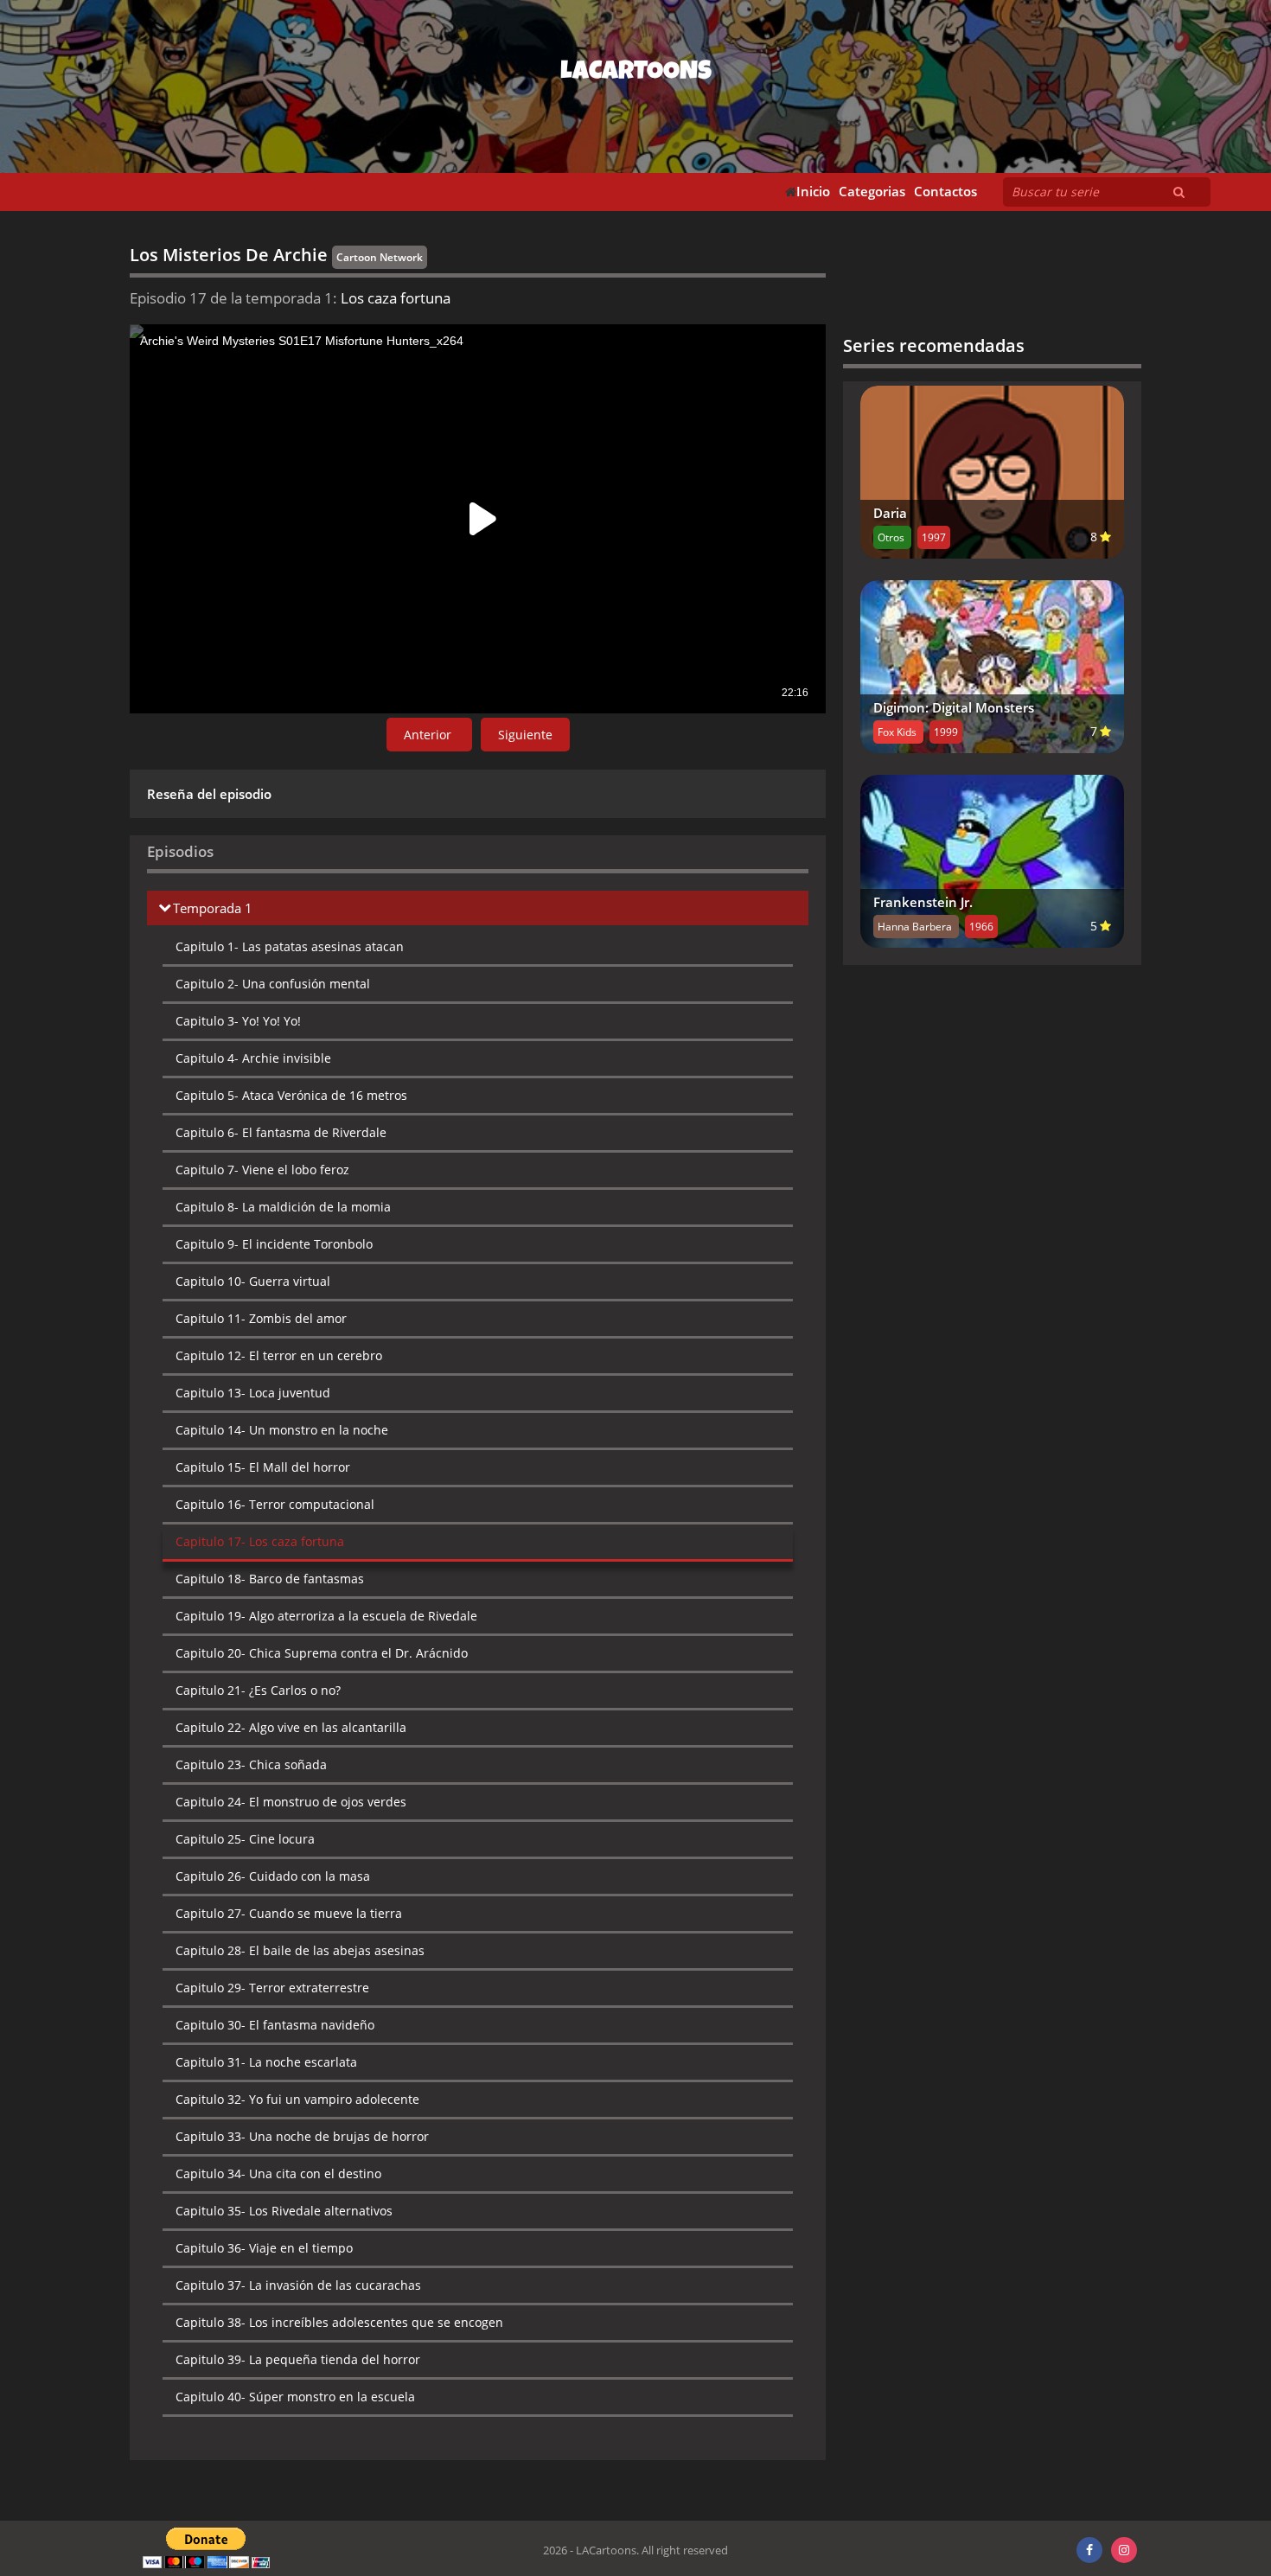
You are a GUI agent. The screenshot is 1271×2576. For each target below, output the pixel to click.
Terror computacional (275, 1504)
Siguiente (525, 735)
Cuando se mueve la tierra (289, 1913)
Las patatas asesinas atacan (290, 946)
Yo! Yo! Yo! (238, 1021)
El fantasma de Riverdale (281, 1132)
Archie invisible (253, 1058)
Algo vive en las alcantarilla (291, 1727)
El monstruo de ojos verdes (291, 1802)
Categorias (872, 192)
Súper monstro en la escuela (295, 2397)
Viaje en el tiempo (264, 2248)
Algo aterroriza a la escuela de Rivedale (326, 1616)
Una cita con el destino (278, 2173)
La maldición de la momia (283, 1207)
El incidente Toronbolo (274, 1244)
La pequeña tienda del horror (298, 2359)
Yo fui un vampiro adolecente (297, 2099)
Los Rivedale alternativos (284, 2211)
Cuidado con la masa (273, 1876)
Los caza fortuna (260, 1541)
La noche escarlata (266, 2062)
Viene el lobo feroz (262, 1170)
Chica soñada (251, 1764)
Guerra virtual (253, 1281)
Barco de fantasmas (270, 1579)
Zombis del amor (261, 1318)
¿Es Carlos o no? (258, 1690)
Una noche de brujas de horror (302, 2136)
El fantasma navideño (275, 2025)
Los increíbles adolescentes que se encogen (339, 2322)
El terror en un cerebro (279, 1355)
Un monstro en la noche (282, 1430)
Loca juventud (253, 1393)
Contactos (945, 192)
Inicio (813, 192)
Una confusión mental (273, 984)
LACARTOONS (636, 74)
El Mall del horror (263, 1467)
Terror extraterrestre (272, 1988)
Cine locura (245, 1839)
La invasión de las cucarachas (298, 2285)
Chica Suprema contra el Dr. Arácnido (322, 1653)
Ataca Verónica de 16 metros (291, 1095)
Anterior (429, 735)
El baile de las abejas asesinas (300, 1950)
